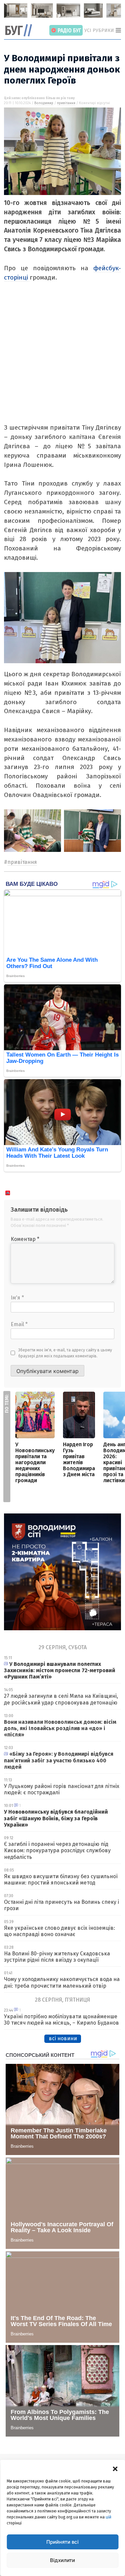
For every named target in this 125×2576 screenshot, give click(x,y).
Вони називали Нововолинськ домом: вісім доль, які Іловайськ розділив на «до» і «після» (60, 1728)
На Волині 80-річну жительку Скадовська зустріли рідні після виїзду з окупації (57, 1957)
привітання (66, 103)
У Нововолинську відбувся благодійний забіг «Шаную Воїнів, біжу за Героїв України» (56, 1818)
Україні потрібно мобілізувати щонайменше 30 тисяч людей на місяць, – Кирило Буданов (61, 2020)
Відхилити (62, 2560)
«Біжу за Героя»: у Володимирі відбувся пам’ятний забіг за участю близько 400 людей (59, 1760)
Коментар (25, 1239)
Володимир (44, 103)
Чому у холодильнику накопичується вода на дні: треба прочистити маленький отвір (62, 1982)
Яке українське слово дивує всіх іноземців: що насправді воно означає (59, 1931)
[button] (115, 2468)
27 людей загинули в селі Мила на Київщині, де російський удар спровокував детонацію (61, 1699)
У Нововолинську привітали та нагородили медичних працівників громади (35, 1462)
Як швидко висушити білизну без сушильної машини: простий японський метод (61, 1880)
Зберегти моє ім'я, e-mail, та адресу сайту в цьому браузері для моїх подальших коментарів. (65, 1353)
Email (19, 1324)
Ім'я (17, 1298)
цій (108, 2517)
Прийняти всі (62, 2542)
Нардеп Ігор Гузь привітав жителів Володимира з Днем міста (79, 1459)
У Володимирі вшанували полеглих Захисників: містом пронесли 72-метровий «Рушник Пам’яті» (60, 1670)
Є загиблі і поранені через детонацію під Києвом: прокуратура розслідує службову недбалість (57, 1850)
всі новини (63, 2038)
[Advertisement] (62, 361)
